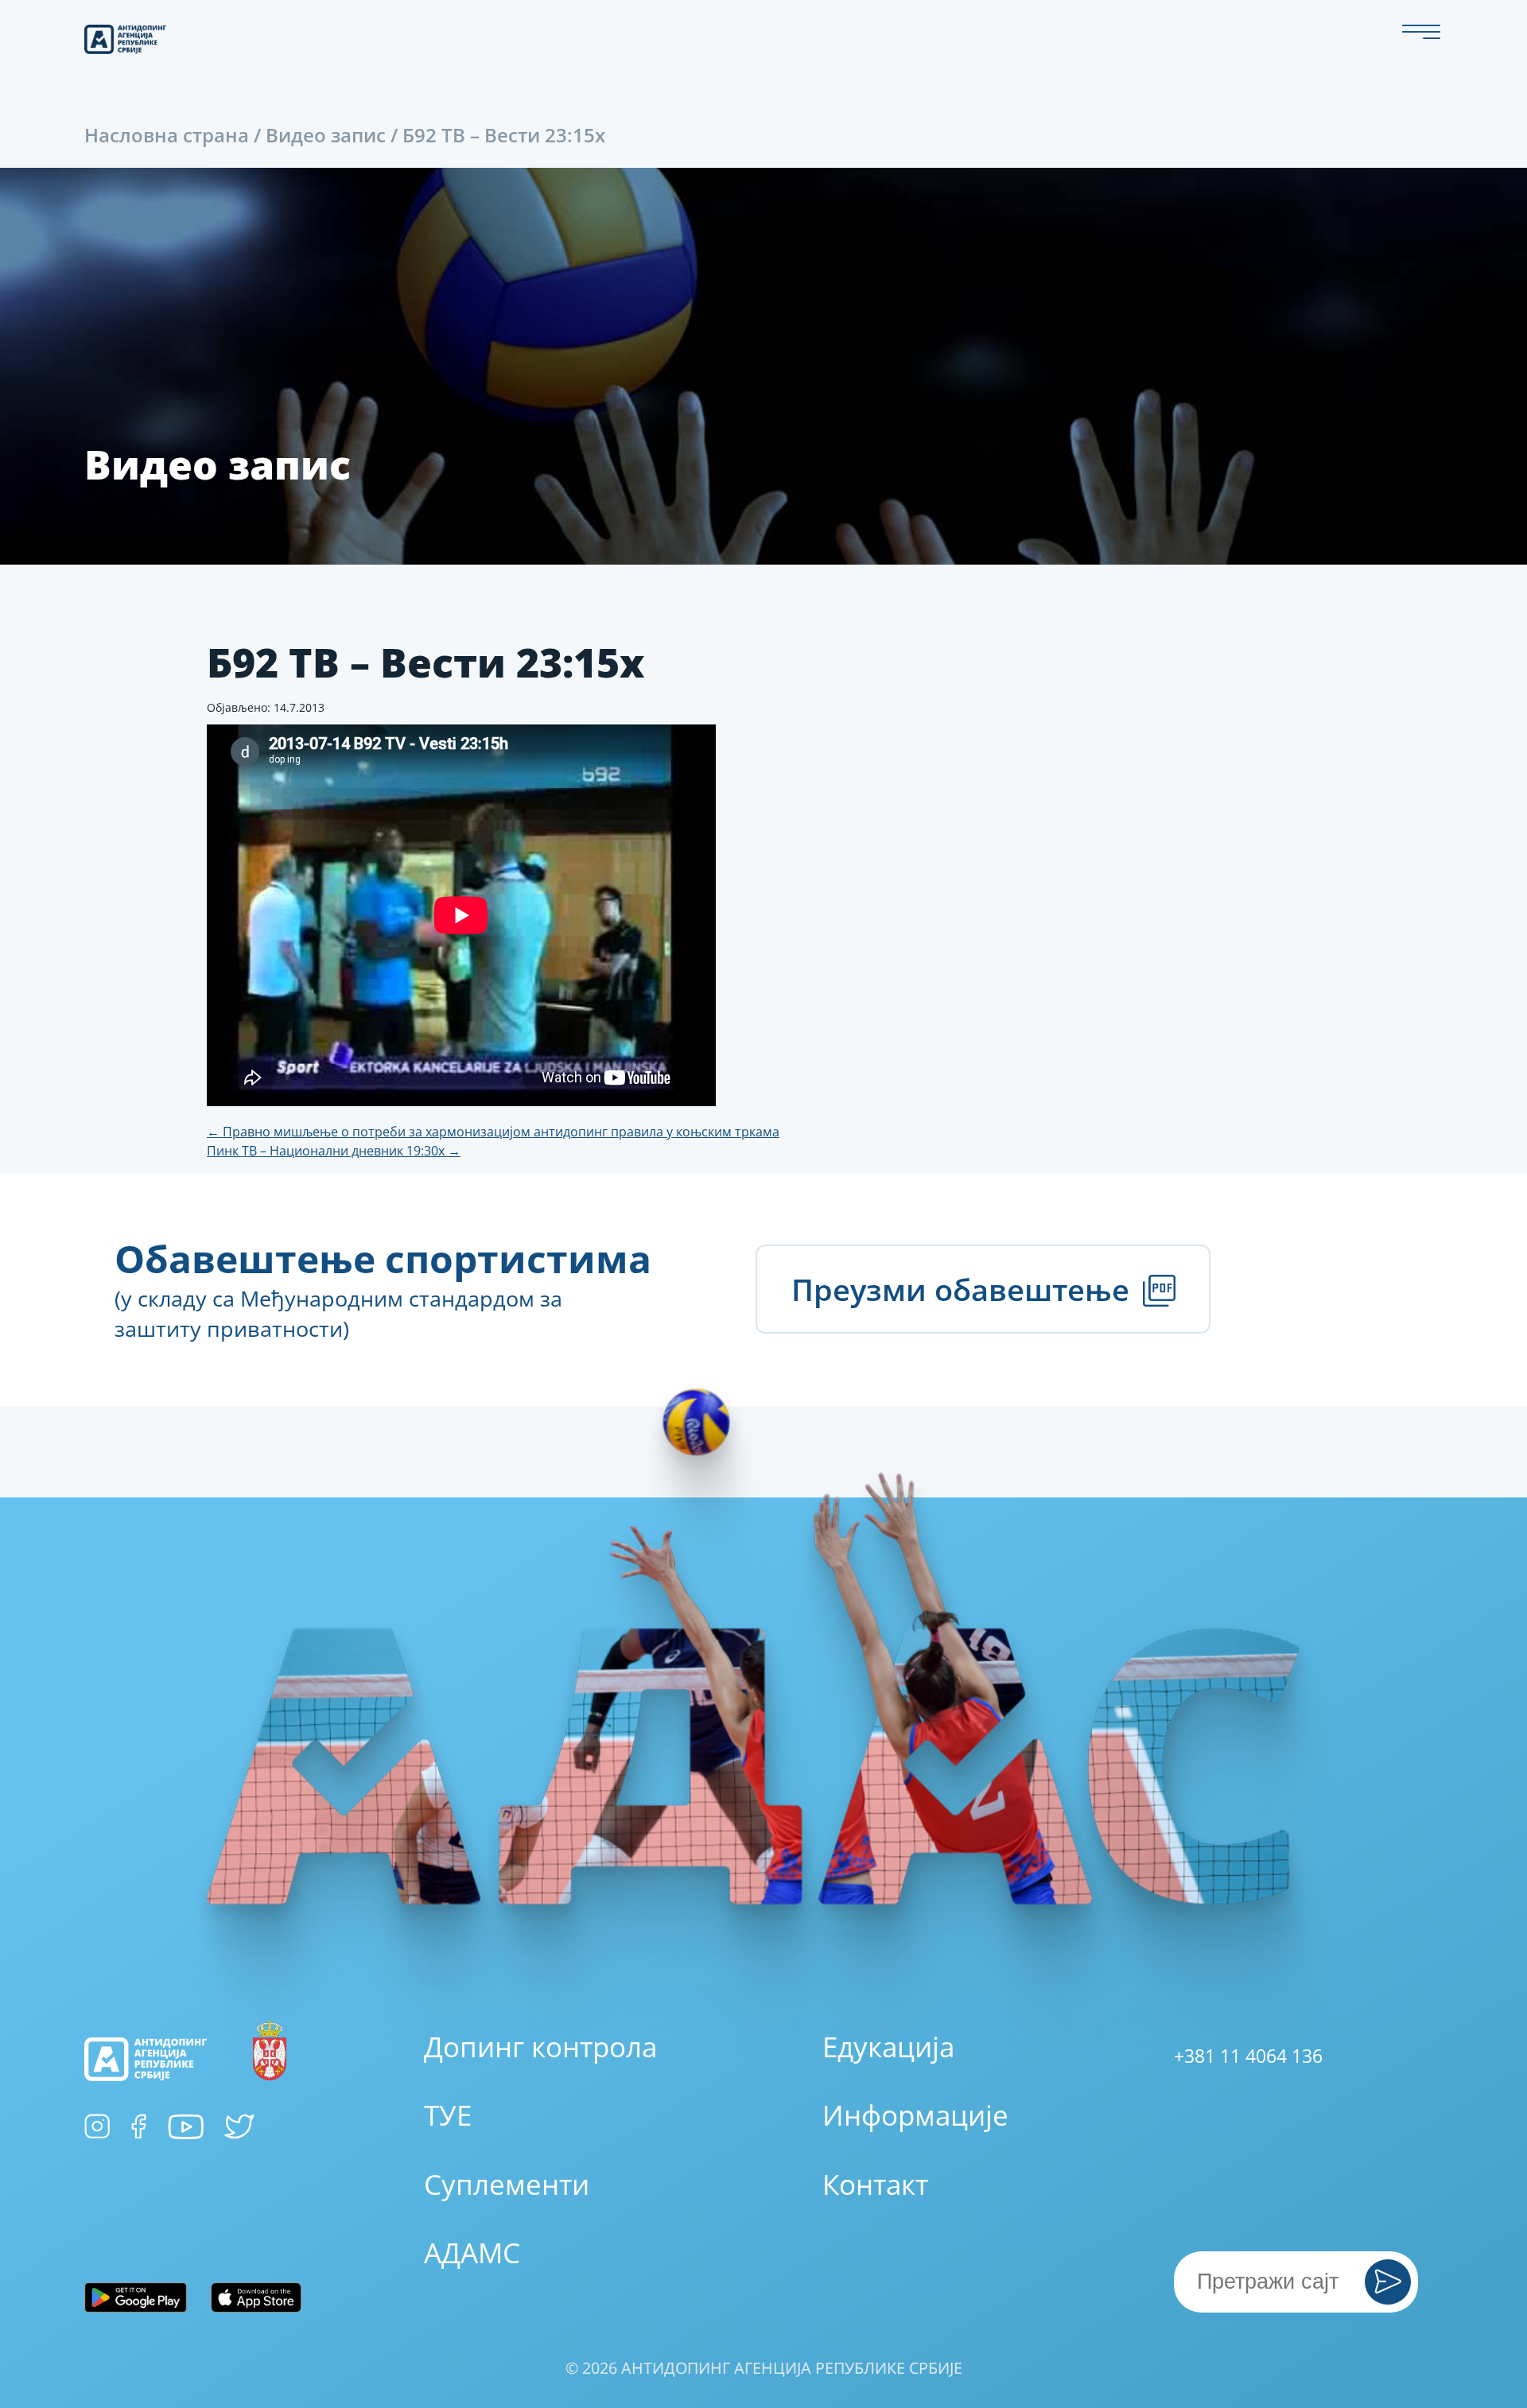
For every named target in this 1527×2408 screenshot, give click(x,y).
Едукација (888, 2047)
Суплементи (507, 2184)
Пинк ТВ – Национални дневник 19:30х (334, 1151)
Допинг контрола (540, 2047)
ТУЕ (448, 2115)
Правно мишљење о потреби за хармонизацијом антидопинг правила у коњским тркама (493, 1132)
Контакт (875, 2184)
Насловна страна (167, 135)
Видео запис (326, 135)
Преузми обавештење (964, 1289)
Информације (915, 2115)
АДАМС (472, 2253)
